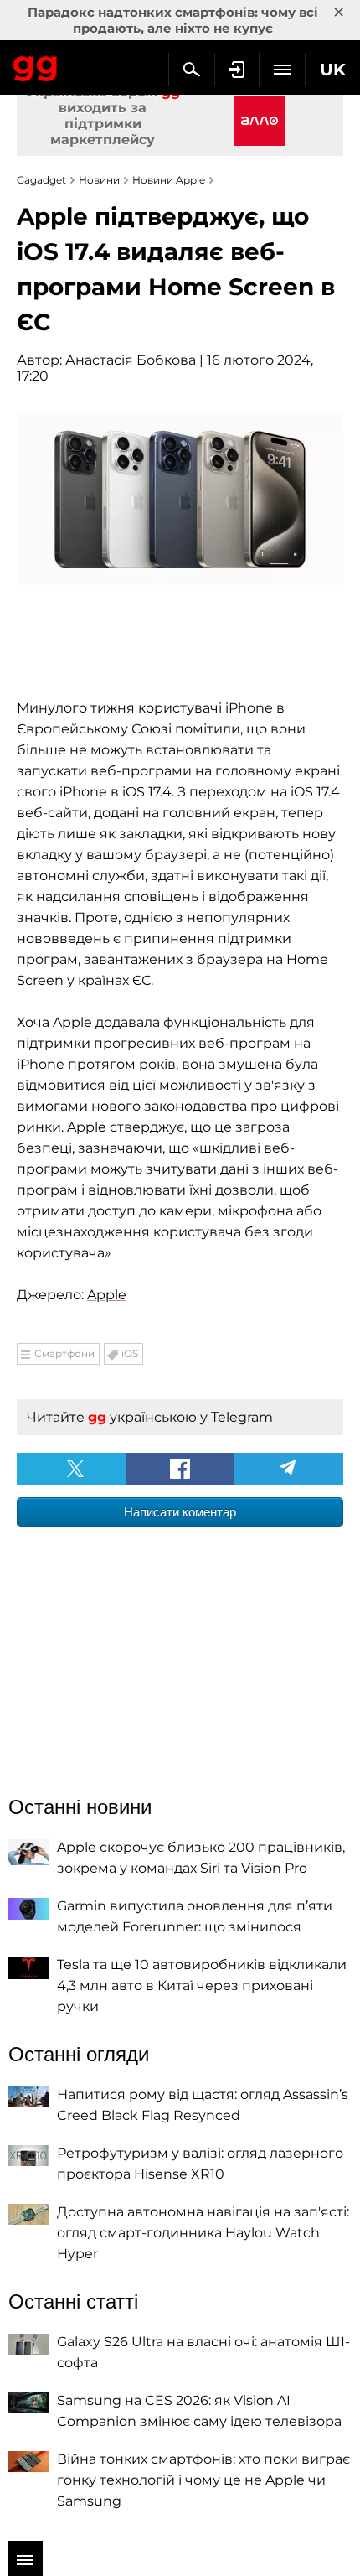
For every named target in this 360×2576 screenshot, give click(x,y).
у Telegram (237, 1417)
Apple (107, 1295)
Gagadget (36, 65)
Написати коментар (180, 1512)
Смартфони (64, 1353)
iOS (130, 1353)
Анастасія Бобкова (131, 360)
